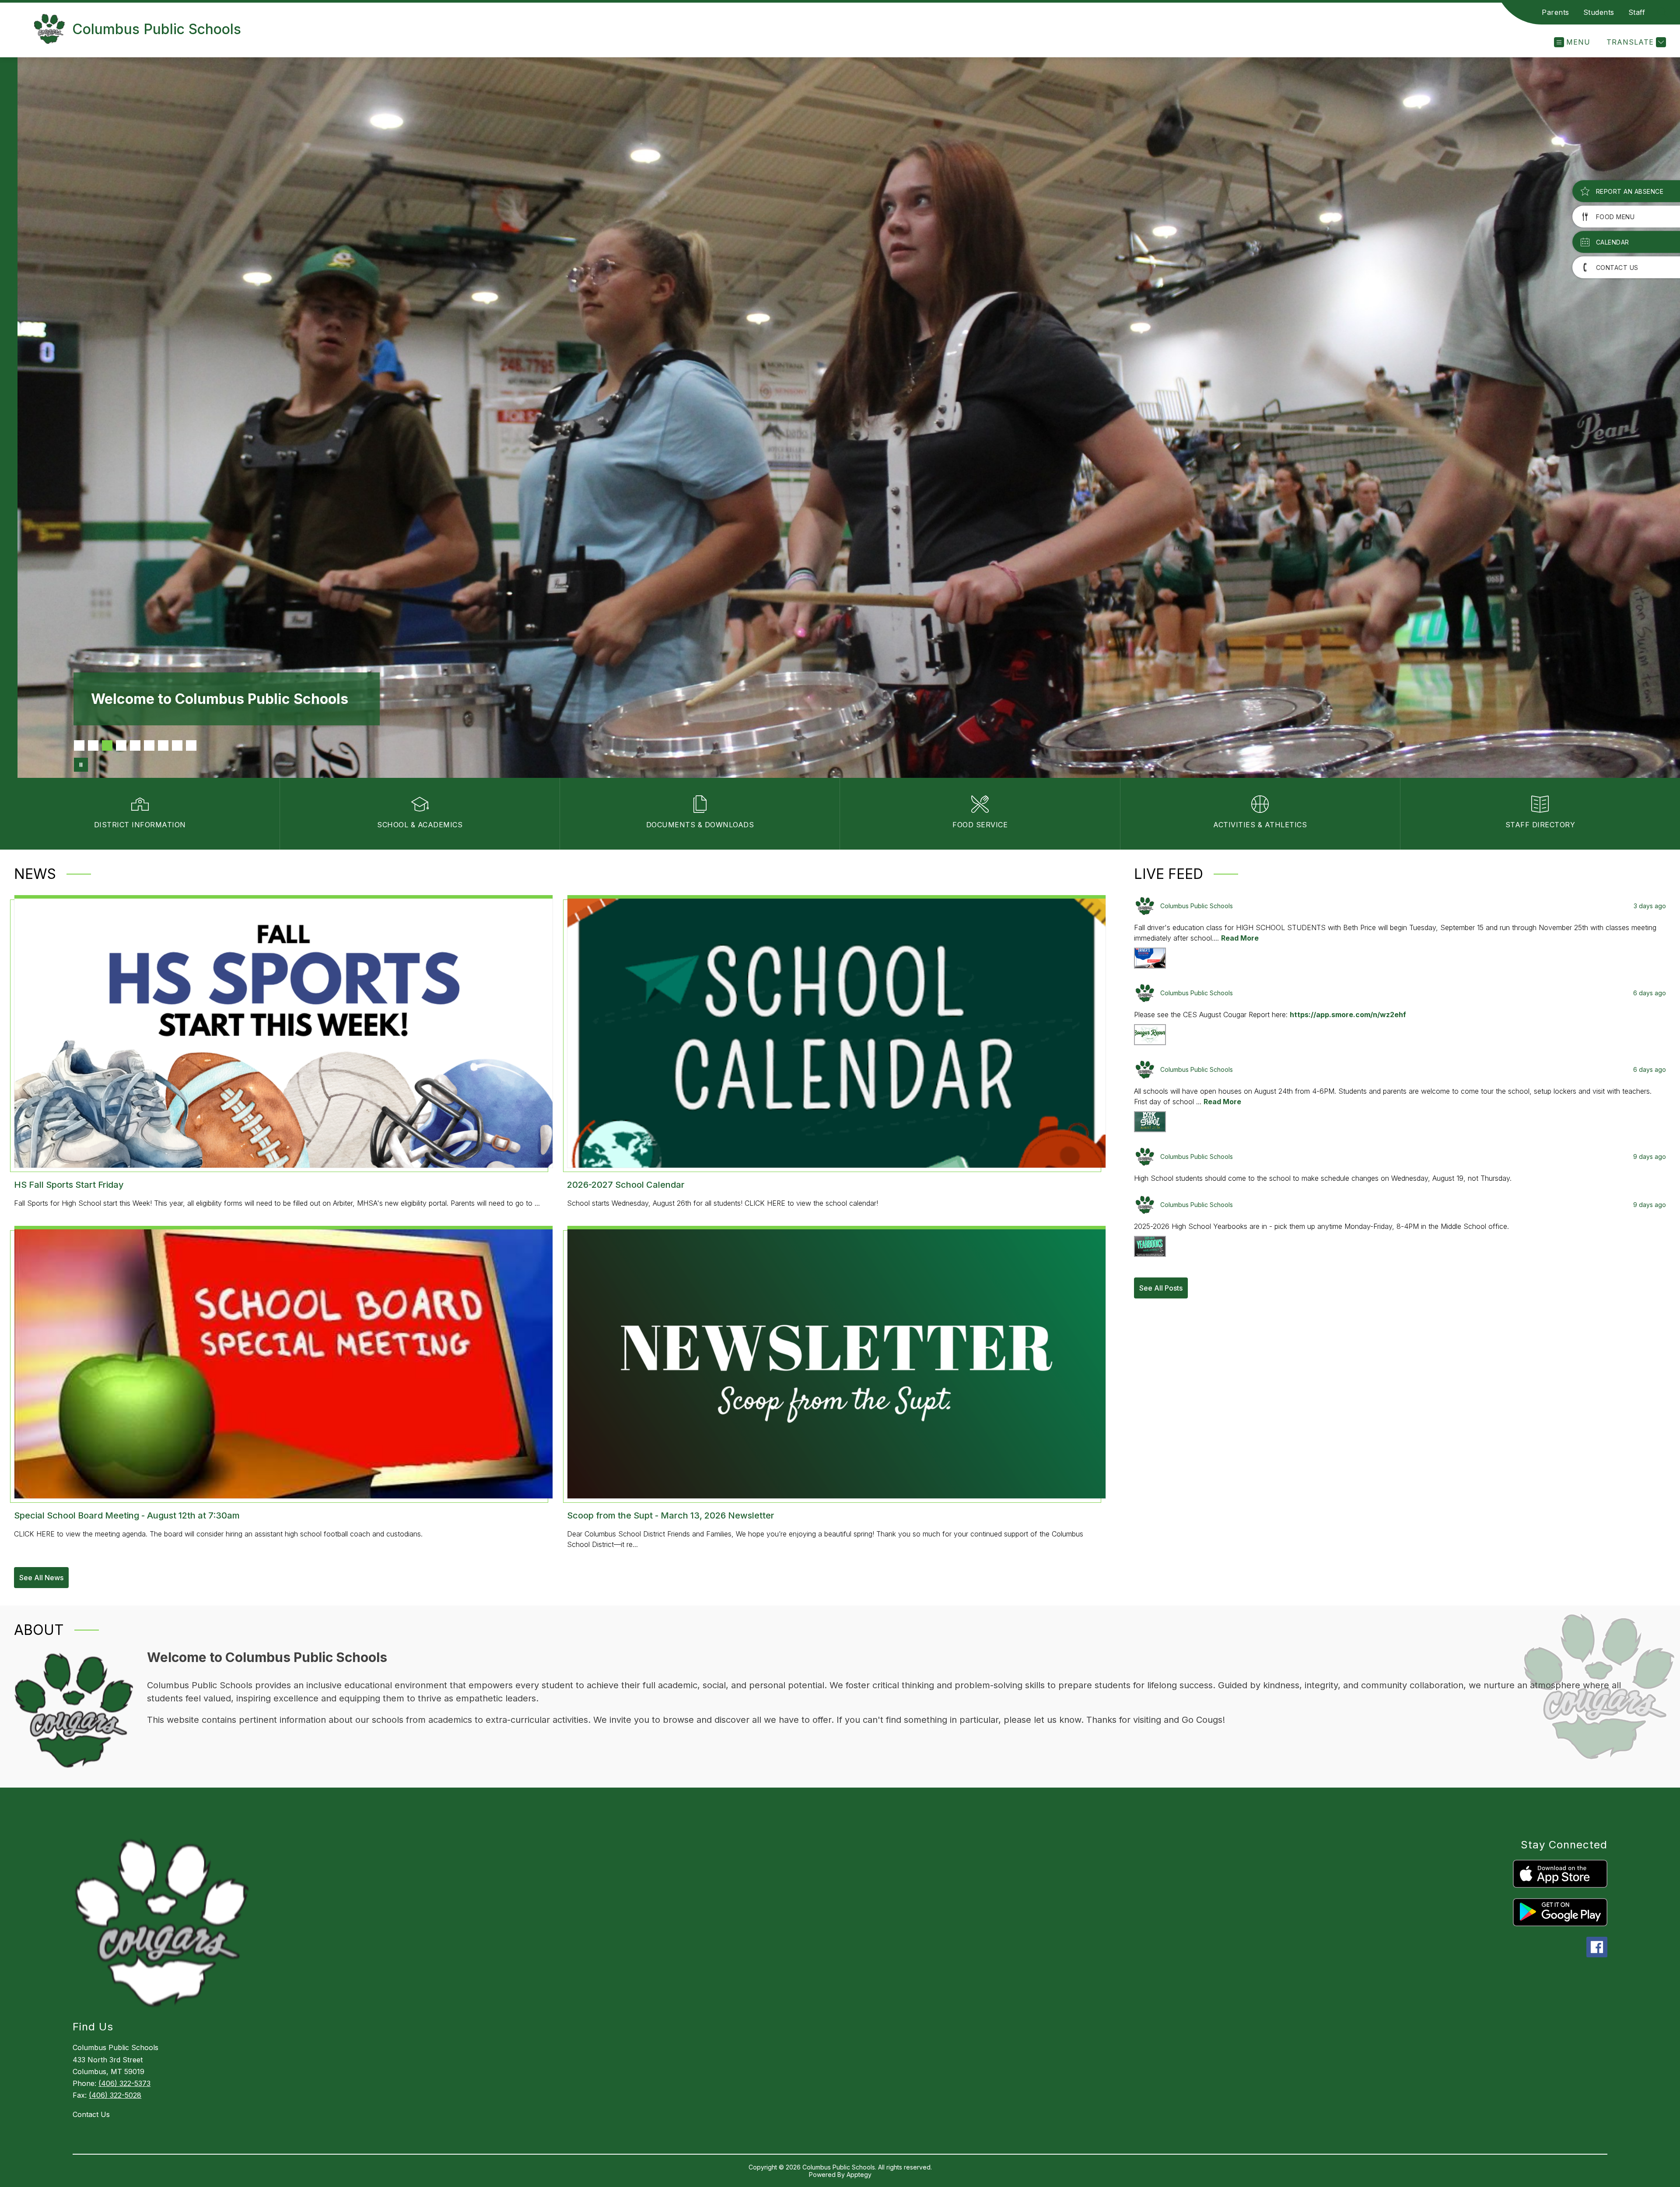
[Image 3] (107, 745)
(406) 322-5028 (115, 2095)
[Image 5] (135, 745)
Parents (1556, 12)
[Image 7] (163, 745)
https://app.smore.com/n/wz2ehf (1348, 1015)
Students (1599, 12)
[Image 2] (93, 745)
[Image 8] (177, 745)
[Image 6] (149, 745)
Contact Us (91, 2114)
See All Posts (1161, 1288)
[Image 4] (121, 745)
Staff (1637, 12)
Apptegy (859, 2175)
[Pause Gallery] (81, 765)
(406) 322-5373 (124, 2083)
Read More (1240, 938)
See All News (41, 1578)
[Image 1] (79, 745)
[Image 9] (191, 745)
